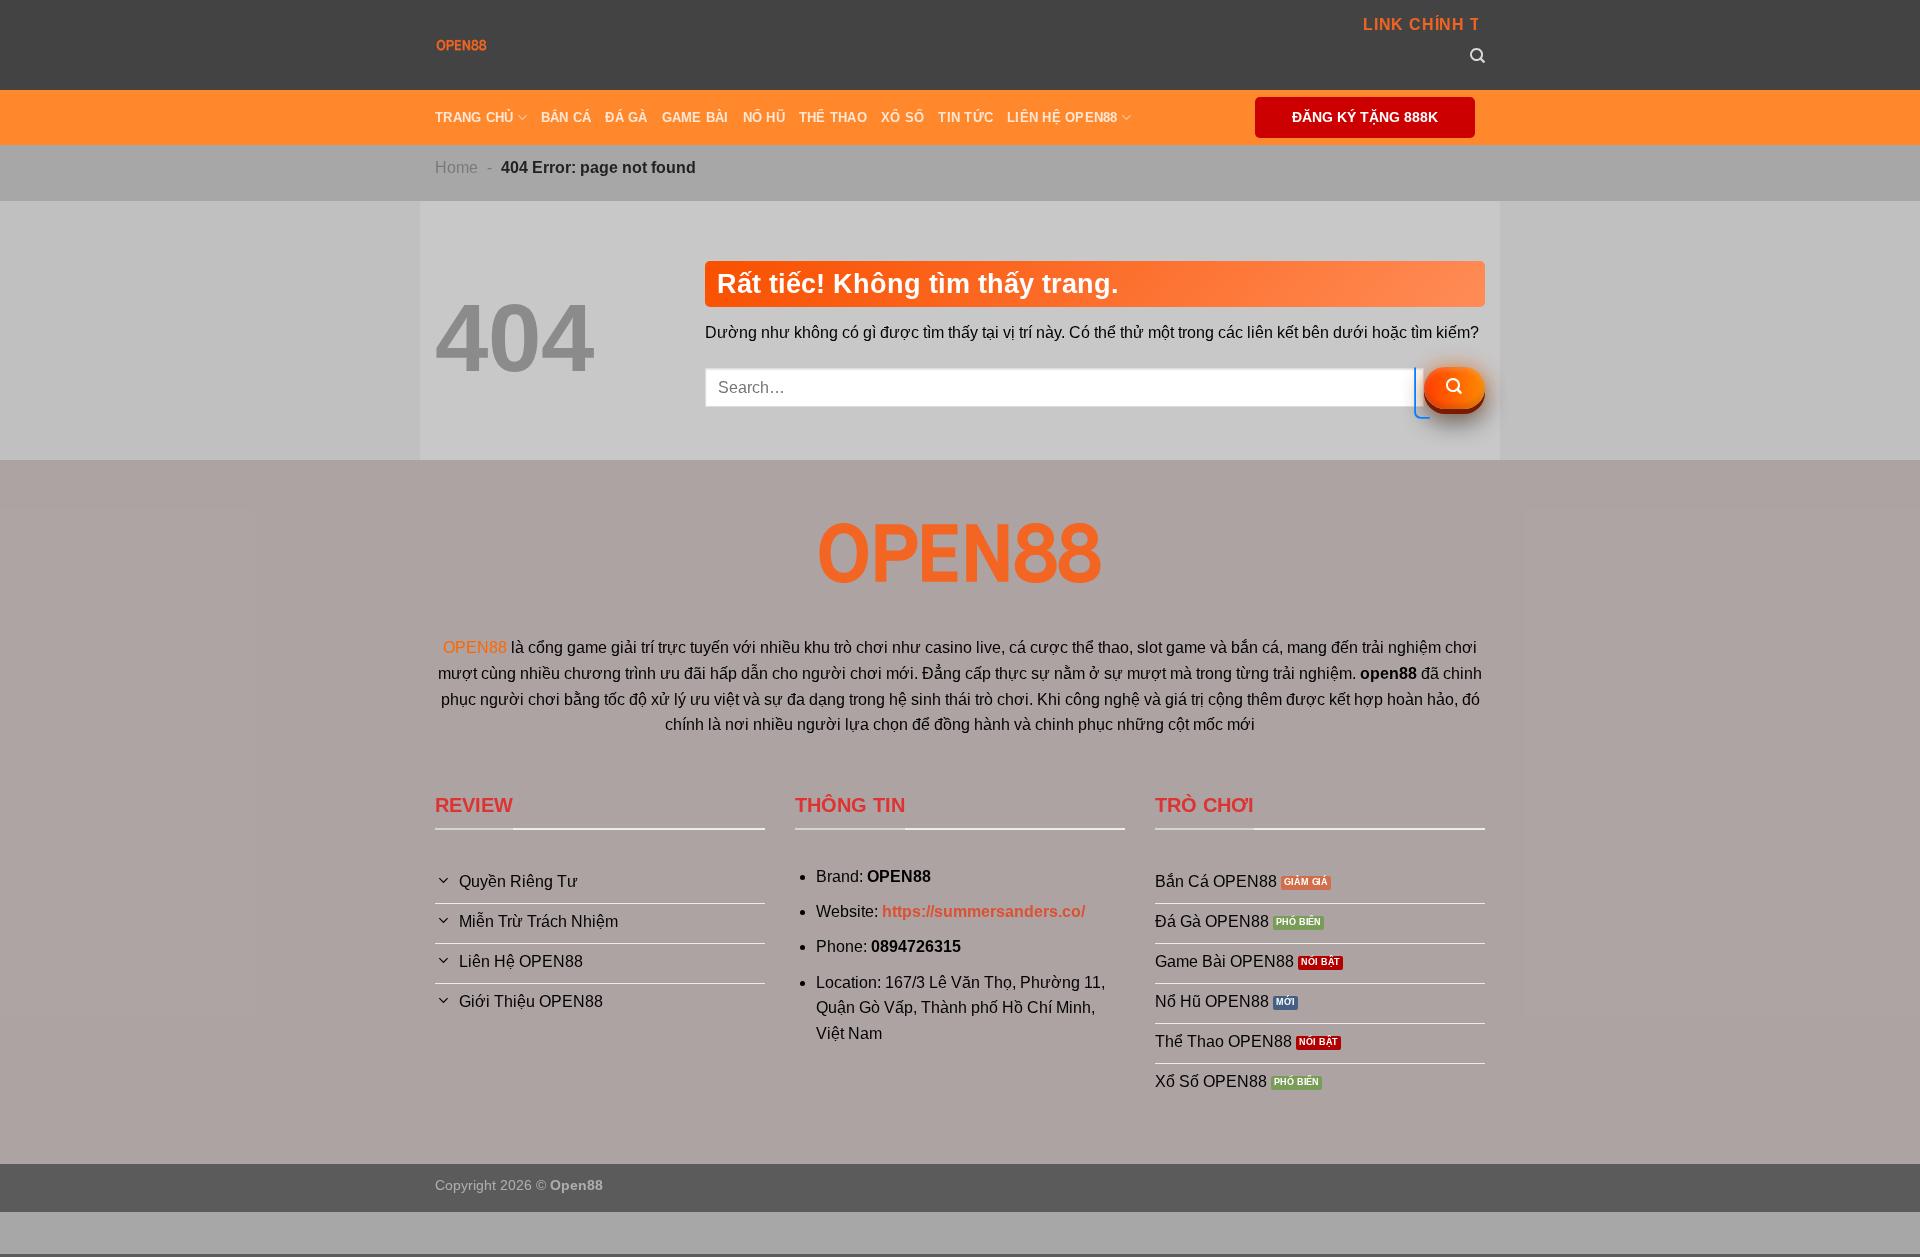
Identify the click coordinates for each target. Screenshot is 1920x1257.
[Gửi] (1454, 388)
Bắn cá (566, 117)
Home (456, 167)
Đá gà (626, 117)
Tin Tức (965, 117)
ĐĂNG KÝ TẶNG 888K (1365, 117)
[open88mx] (461, 45)
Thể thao (833, 117)
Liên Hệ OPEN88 (1062, 117)
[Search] (1477, 56)
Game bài (695, 117)
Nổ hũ (764, 117)
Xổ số (902, 117)
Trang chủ (474, 117)
